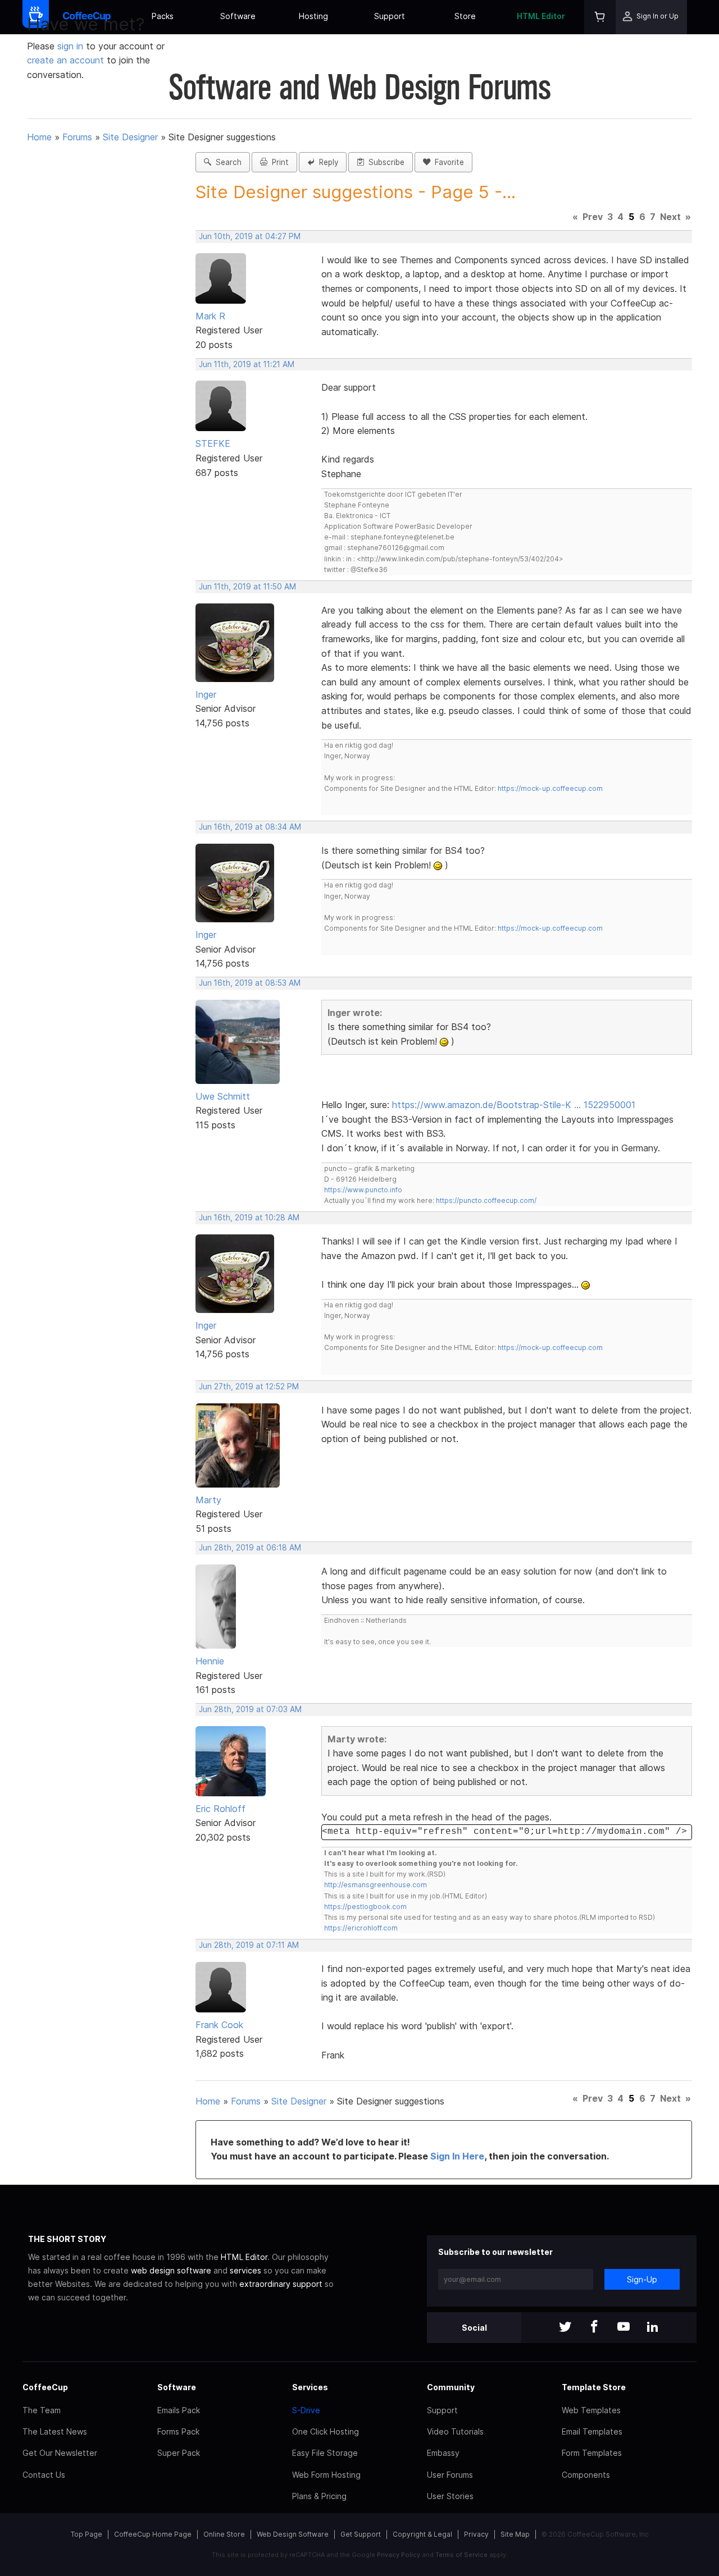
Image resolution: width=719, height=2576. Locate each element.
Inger (206, 694)
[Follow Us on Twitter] (565, 2328)
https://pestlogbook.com (365, 1907)
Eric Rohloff (220, 1809)
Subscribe (384, 162)
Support (390, 16)
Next (670, 217)
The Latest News (55, 2431)
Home (39, 137)
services (245, 2270)
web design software (171, 2270)
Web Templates (591, 2410)
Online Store (224, 2534)
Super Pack (179, 2453)
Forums (77, 137)
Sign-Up (642, 2279)
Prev (593, 217)
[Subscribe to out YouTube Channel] (624, 2328)
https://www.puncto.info (363, 1190)
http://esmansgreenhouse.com (376, 1885)
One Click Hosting (326, 2431)
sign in (72, 46)
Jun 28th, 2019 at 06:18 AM (250, 1548)
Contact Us (44, 2475)
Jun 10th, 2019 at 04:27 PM (250, 236)
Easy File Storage (325, 2453)
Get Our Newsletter (60, 2453)
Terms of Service (461, 2555)
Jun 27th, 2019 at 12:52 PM (249, 1387)
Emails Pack (179, 2410)
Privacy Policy (399, 2555)
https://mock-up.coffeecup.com (550, 788)
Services (310, 2387)
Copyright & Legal (422, 2534)
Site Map (515, 2534)
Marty (208, 1500)
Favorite (447, 162)
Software (238, 16)
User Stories (450, 2496)
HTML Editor (541, 16)
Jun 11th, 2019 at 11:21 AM (247, 364)
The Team (42, 2410)
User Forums (450, 2475)
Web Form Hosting (326, 2475)
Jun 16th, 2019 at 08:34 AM (250, 827)
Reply (326, 162)
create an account (65, 60)
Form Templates (592, 2453)
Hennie (210, 1661)
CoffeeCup (45, 2387)
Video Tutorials (455, 2431)
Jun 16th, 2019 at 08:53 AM (250, 983)
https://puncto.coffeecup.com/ (486, 1200)
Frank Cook (219, 2025)
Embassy (443, 2453)
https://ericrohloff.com (361, 1928)
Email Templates (592, 2431)
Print (278, 162)
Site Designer (130, 137)
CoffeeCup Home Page (153, 2534)
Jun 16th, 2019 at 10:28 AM (249, 1218)
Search (226, 162)
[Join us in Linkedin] (653, 2328)
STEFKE (213, 443)
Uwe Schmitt (223, 1096)
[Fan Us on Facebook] (594, 2328)
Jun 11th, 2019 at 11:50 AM (247, 587)
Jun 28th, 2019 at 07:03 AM (250, 1709)
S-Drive (306, 2410)
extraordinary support (281, 2284)
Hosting (313, 16)
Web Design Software (293, 2534)
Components (586, 2475)
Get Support (361, 2534)
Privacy (476, 2534)
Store (465, 16)
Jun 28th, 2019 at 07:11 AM (249, 1945)
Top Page (87, 2534)
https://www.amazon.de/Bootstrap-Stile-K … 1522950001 (514, 1105)
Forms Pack (178, 2431)
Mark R (210, 316)
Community (451, 2387)
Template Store (594, 2387)
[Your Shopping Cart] (600, 17)
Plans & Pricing (319, 2496)
